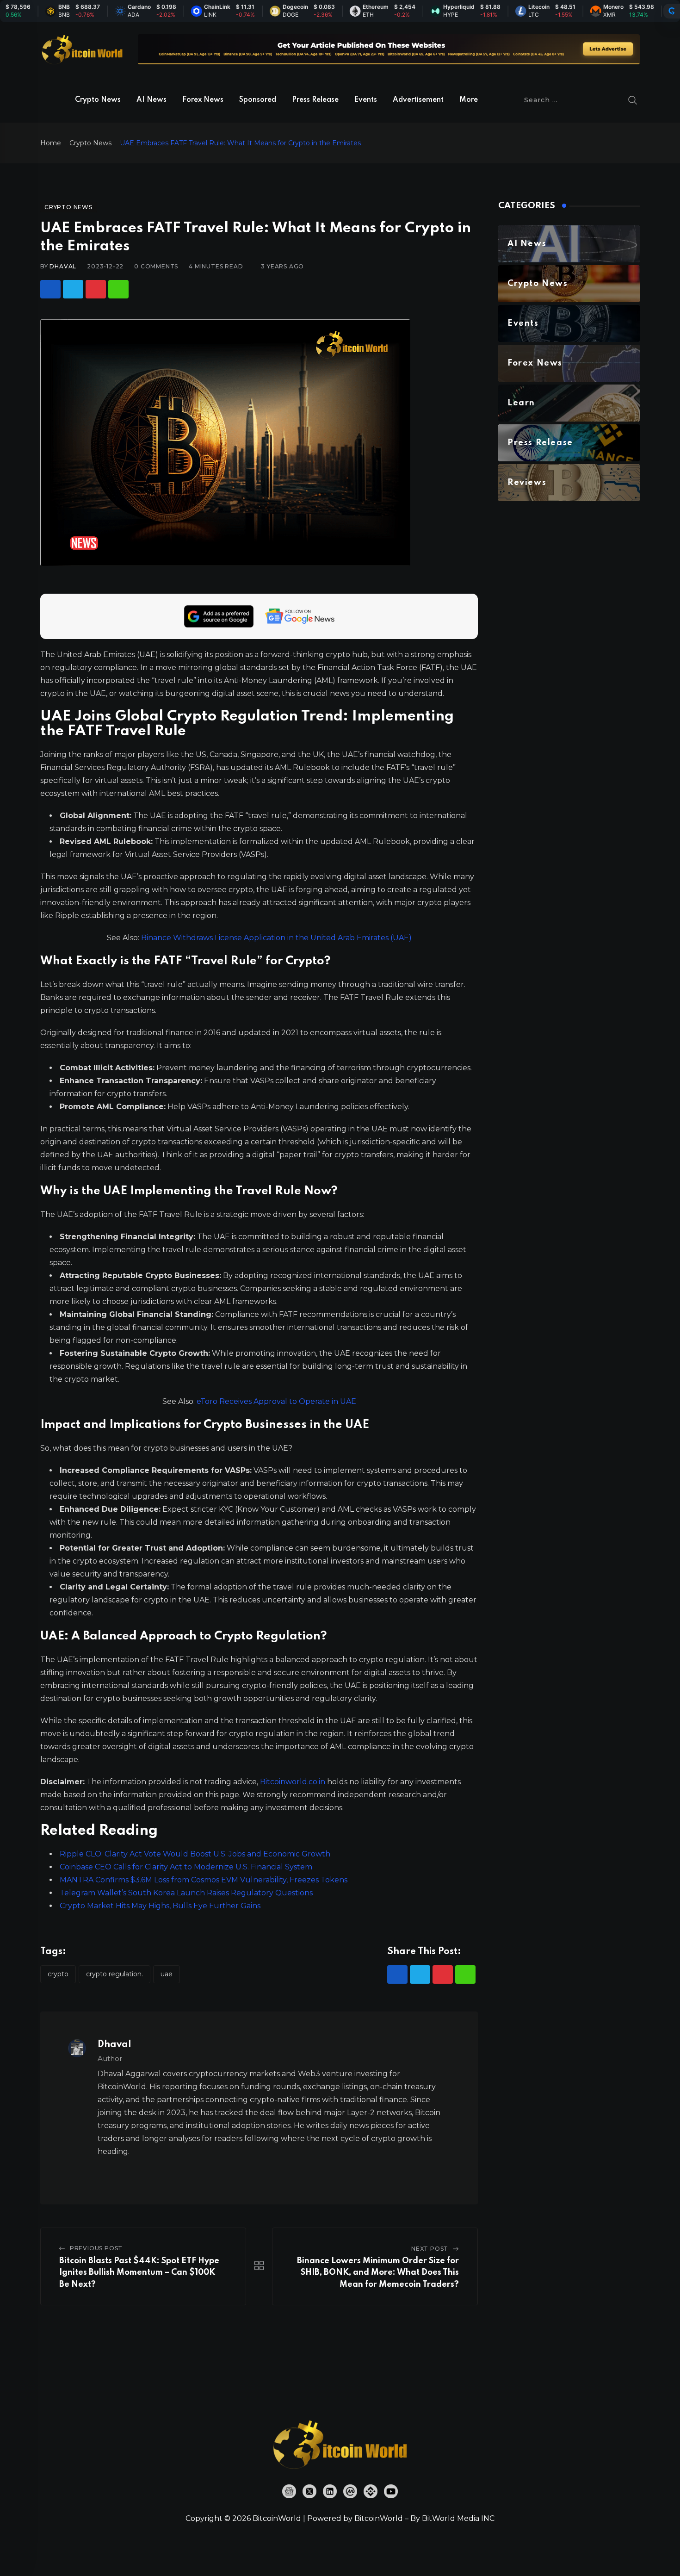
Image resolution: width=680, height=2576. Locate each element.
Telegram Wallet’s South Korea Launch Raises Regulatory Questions (186, 1893)
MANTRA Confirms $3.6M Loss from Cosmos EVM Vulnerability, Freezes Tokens (204, 1880)
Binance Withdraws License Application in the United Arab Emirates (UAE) (276, 938)
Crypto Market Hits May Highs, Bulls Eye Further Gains (160, 1906)
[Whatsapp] (118, 289)
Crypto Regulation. (114, 1974)
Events (366, 100)
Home (51, 143)
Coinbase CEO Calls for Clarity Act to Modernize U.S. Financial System (186, 1867)
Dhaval (63, 266)
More (469, 100)
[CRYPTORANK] (672, 11)
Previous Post (96, 2248)
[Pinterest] (96, 289)
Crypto (58, 1974)
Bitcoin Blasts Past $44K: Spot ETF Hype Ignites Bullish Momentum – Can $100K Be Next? (139, 2273)
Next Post (430, 2249)
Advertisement (418, 100)
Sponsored (258, 100)
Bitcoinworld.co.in (294, 1782)
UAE (167, 1974)
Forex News (203, 100)
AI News (151, 100)
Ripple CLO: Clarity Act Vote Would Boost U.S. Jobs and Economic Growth (195, 1854)
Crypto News (98, 100)
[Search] (633, 100)
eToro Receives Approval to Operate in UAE (276, 1401)
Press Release (315, 100)
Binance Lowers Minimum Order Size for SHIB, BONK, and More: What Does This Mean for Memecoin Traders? (378, 2273)
